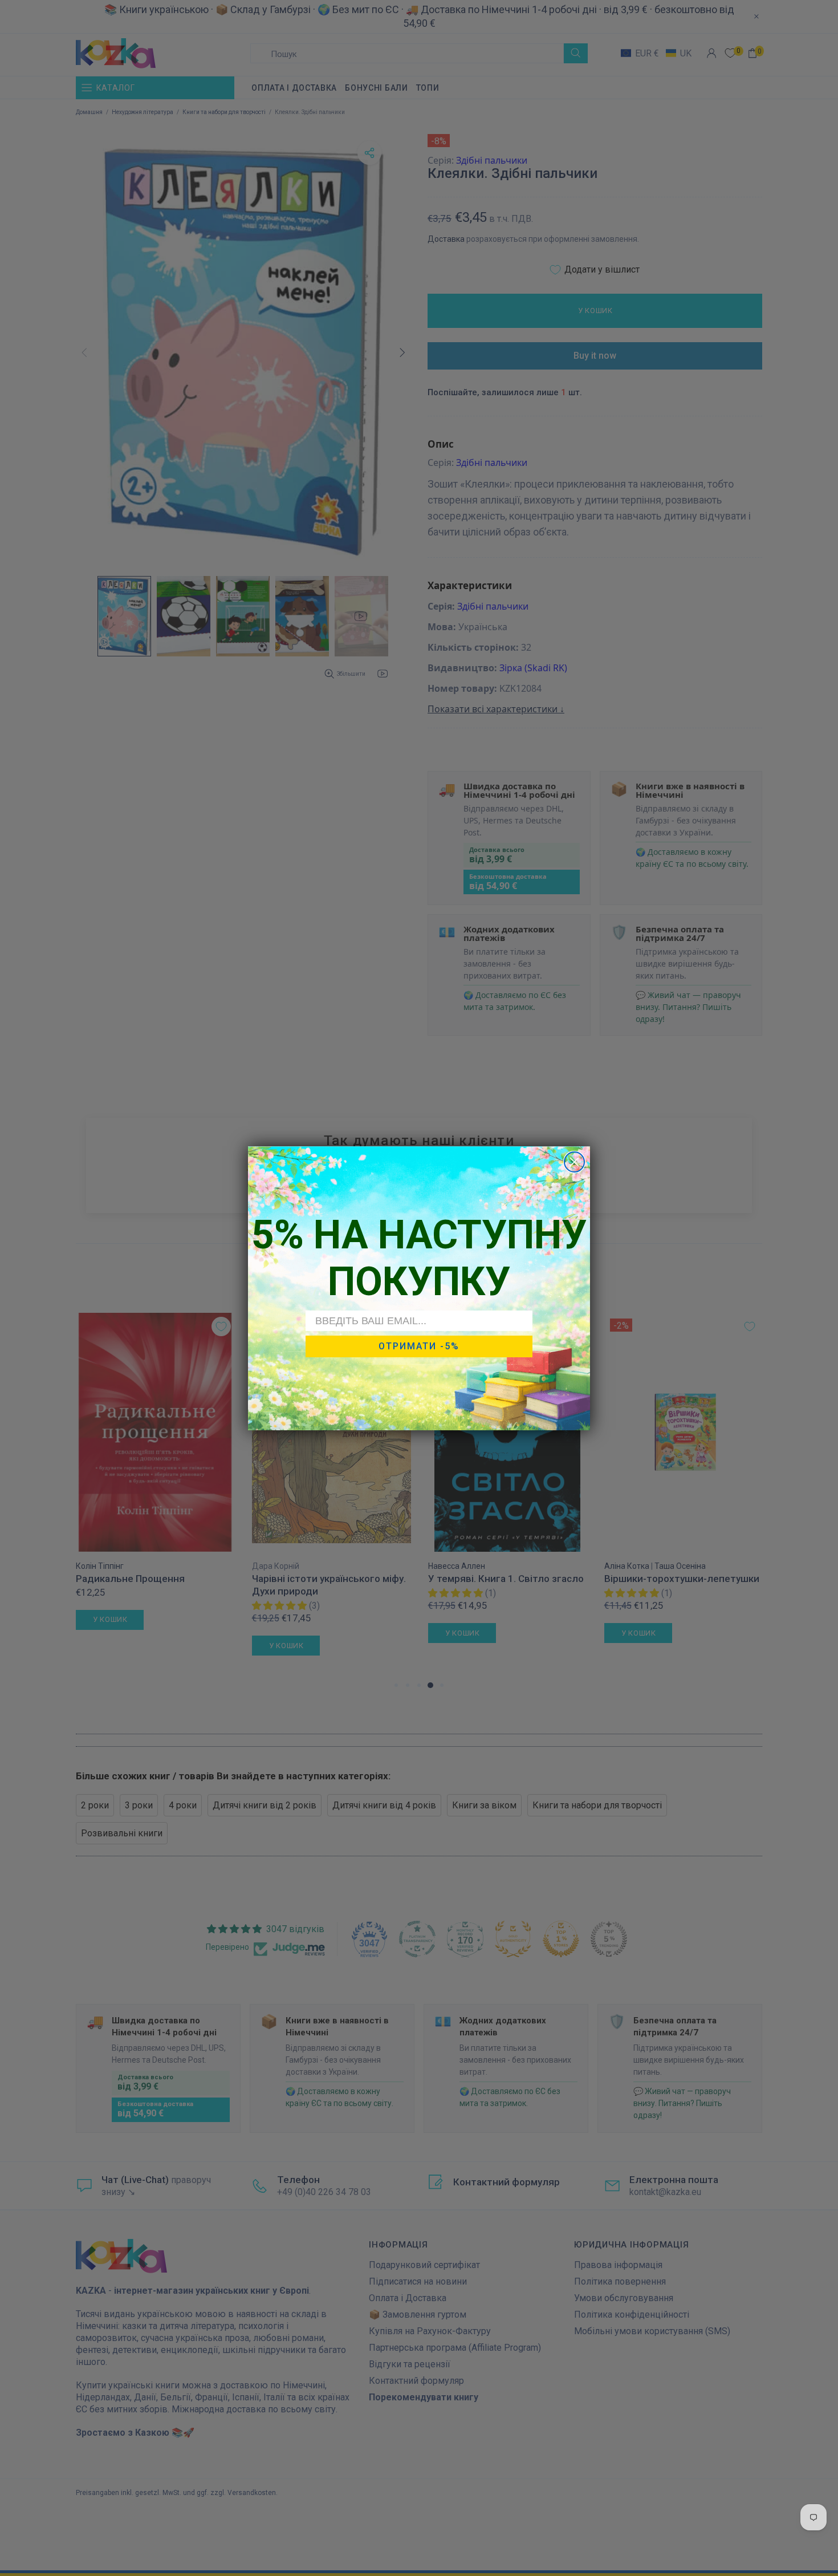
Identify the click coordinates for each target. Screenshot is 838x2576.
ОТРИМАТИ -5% (419, 1346)
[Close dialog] (574, 1162)
